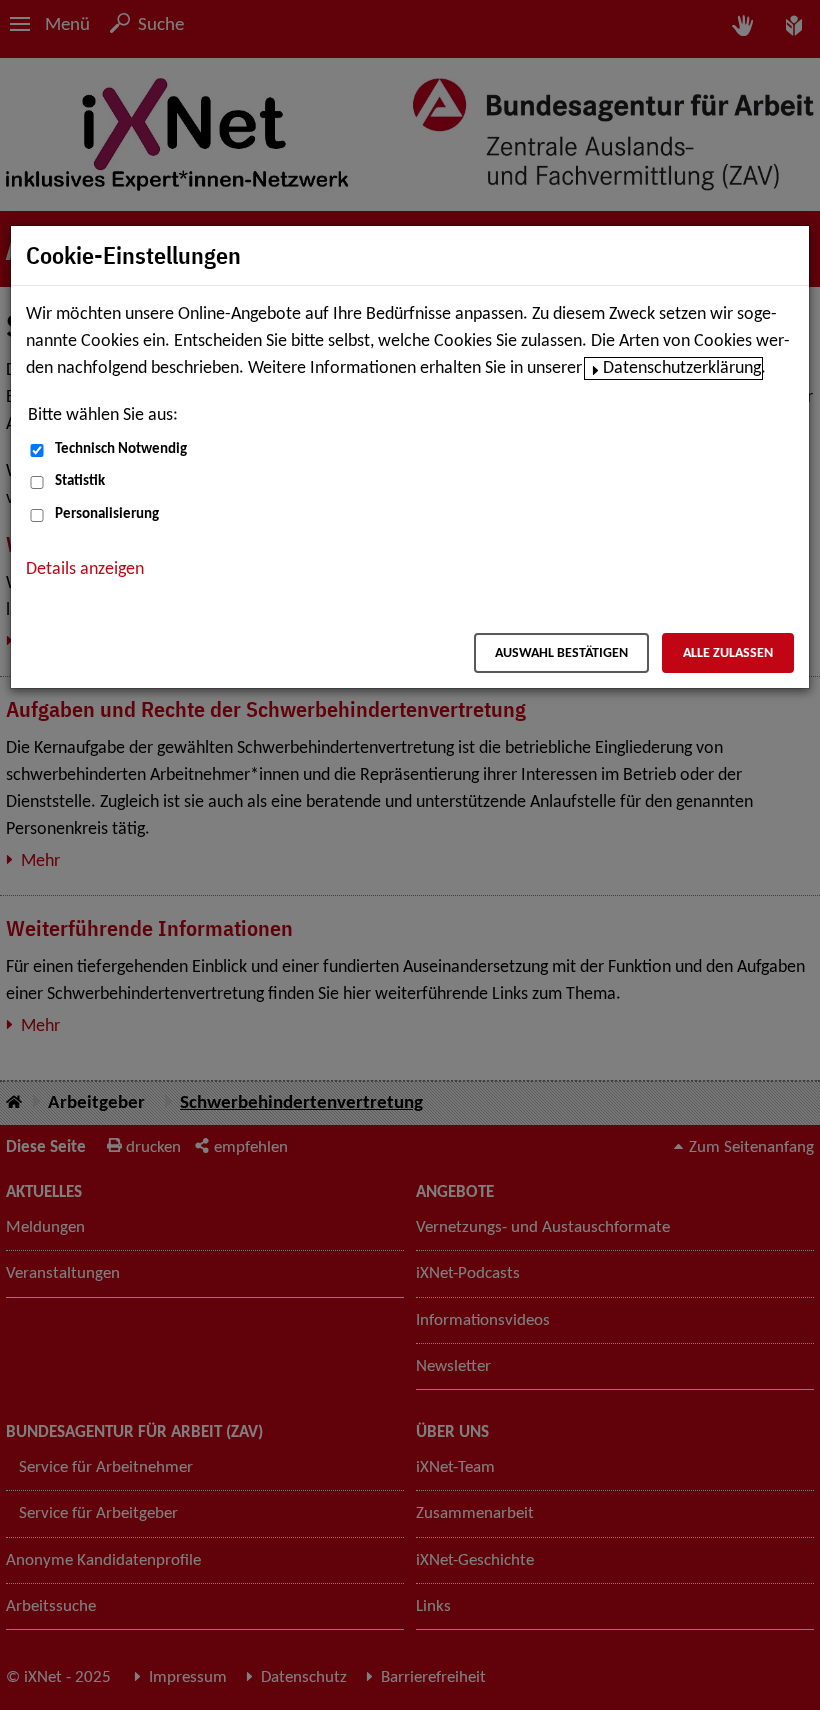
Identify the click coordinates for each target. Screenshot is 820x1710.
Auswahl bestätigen (561, 653)
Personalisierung (107, 514)
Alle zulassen (728, 653)
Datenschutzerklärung (682, 368)
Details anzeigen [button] (85, 569)
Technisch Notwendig (121, 449)
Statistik (80, 481)
